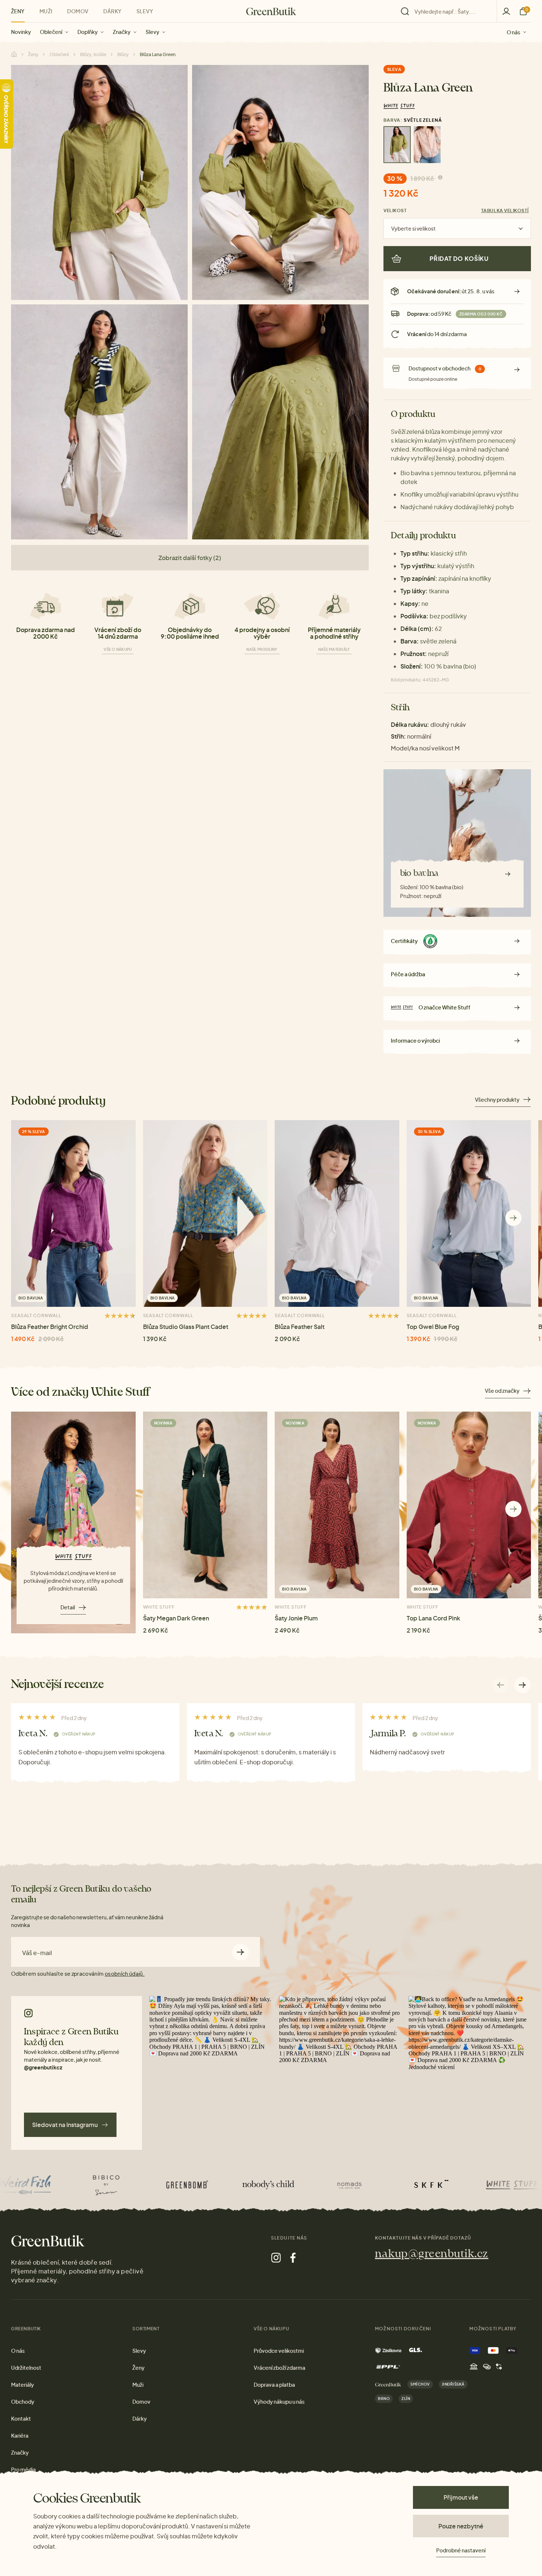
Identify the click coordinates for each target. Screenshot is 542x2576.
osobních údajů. (125, 1974)
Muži (46, 11)
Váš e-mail (37, 1953)
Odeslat (241, 1952)
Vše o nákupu (118, 649)
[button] (513, 1218)
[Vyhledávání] (447, 11)
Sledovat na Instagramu (65, 2125)
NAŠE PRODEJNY (262, 649)
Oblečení (51, 32)
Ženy (18, 11)
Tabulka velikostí (505, 210)
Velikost (395, 210)
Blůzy (123, 54)
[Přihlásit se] (506, 11)
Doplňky (88, 32)
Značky (122, 32)
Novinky (21, 32)
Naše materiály (334, 649)
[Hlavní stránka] (271, 11)
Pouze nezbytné (461, 2526)
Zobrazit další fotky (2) (190, 558)
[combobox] (451, 11)
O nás (513, 32)
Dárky (112, 11)
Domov (78, 11)
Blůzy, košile (93, 54)
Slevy (152, 32)
